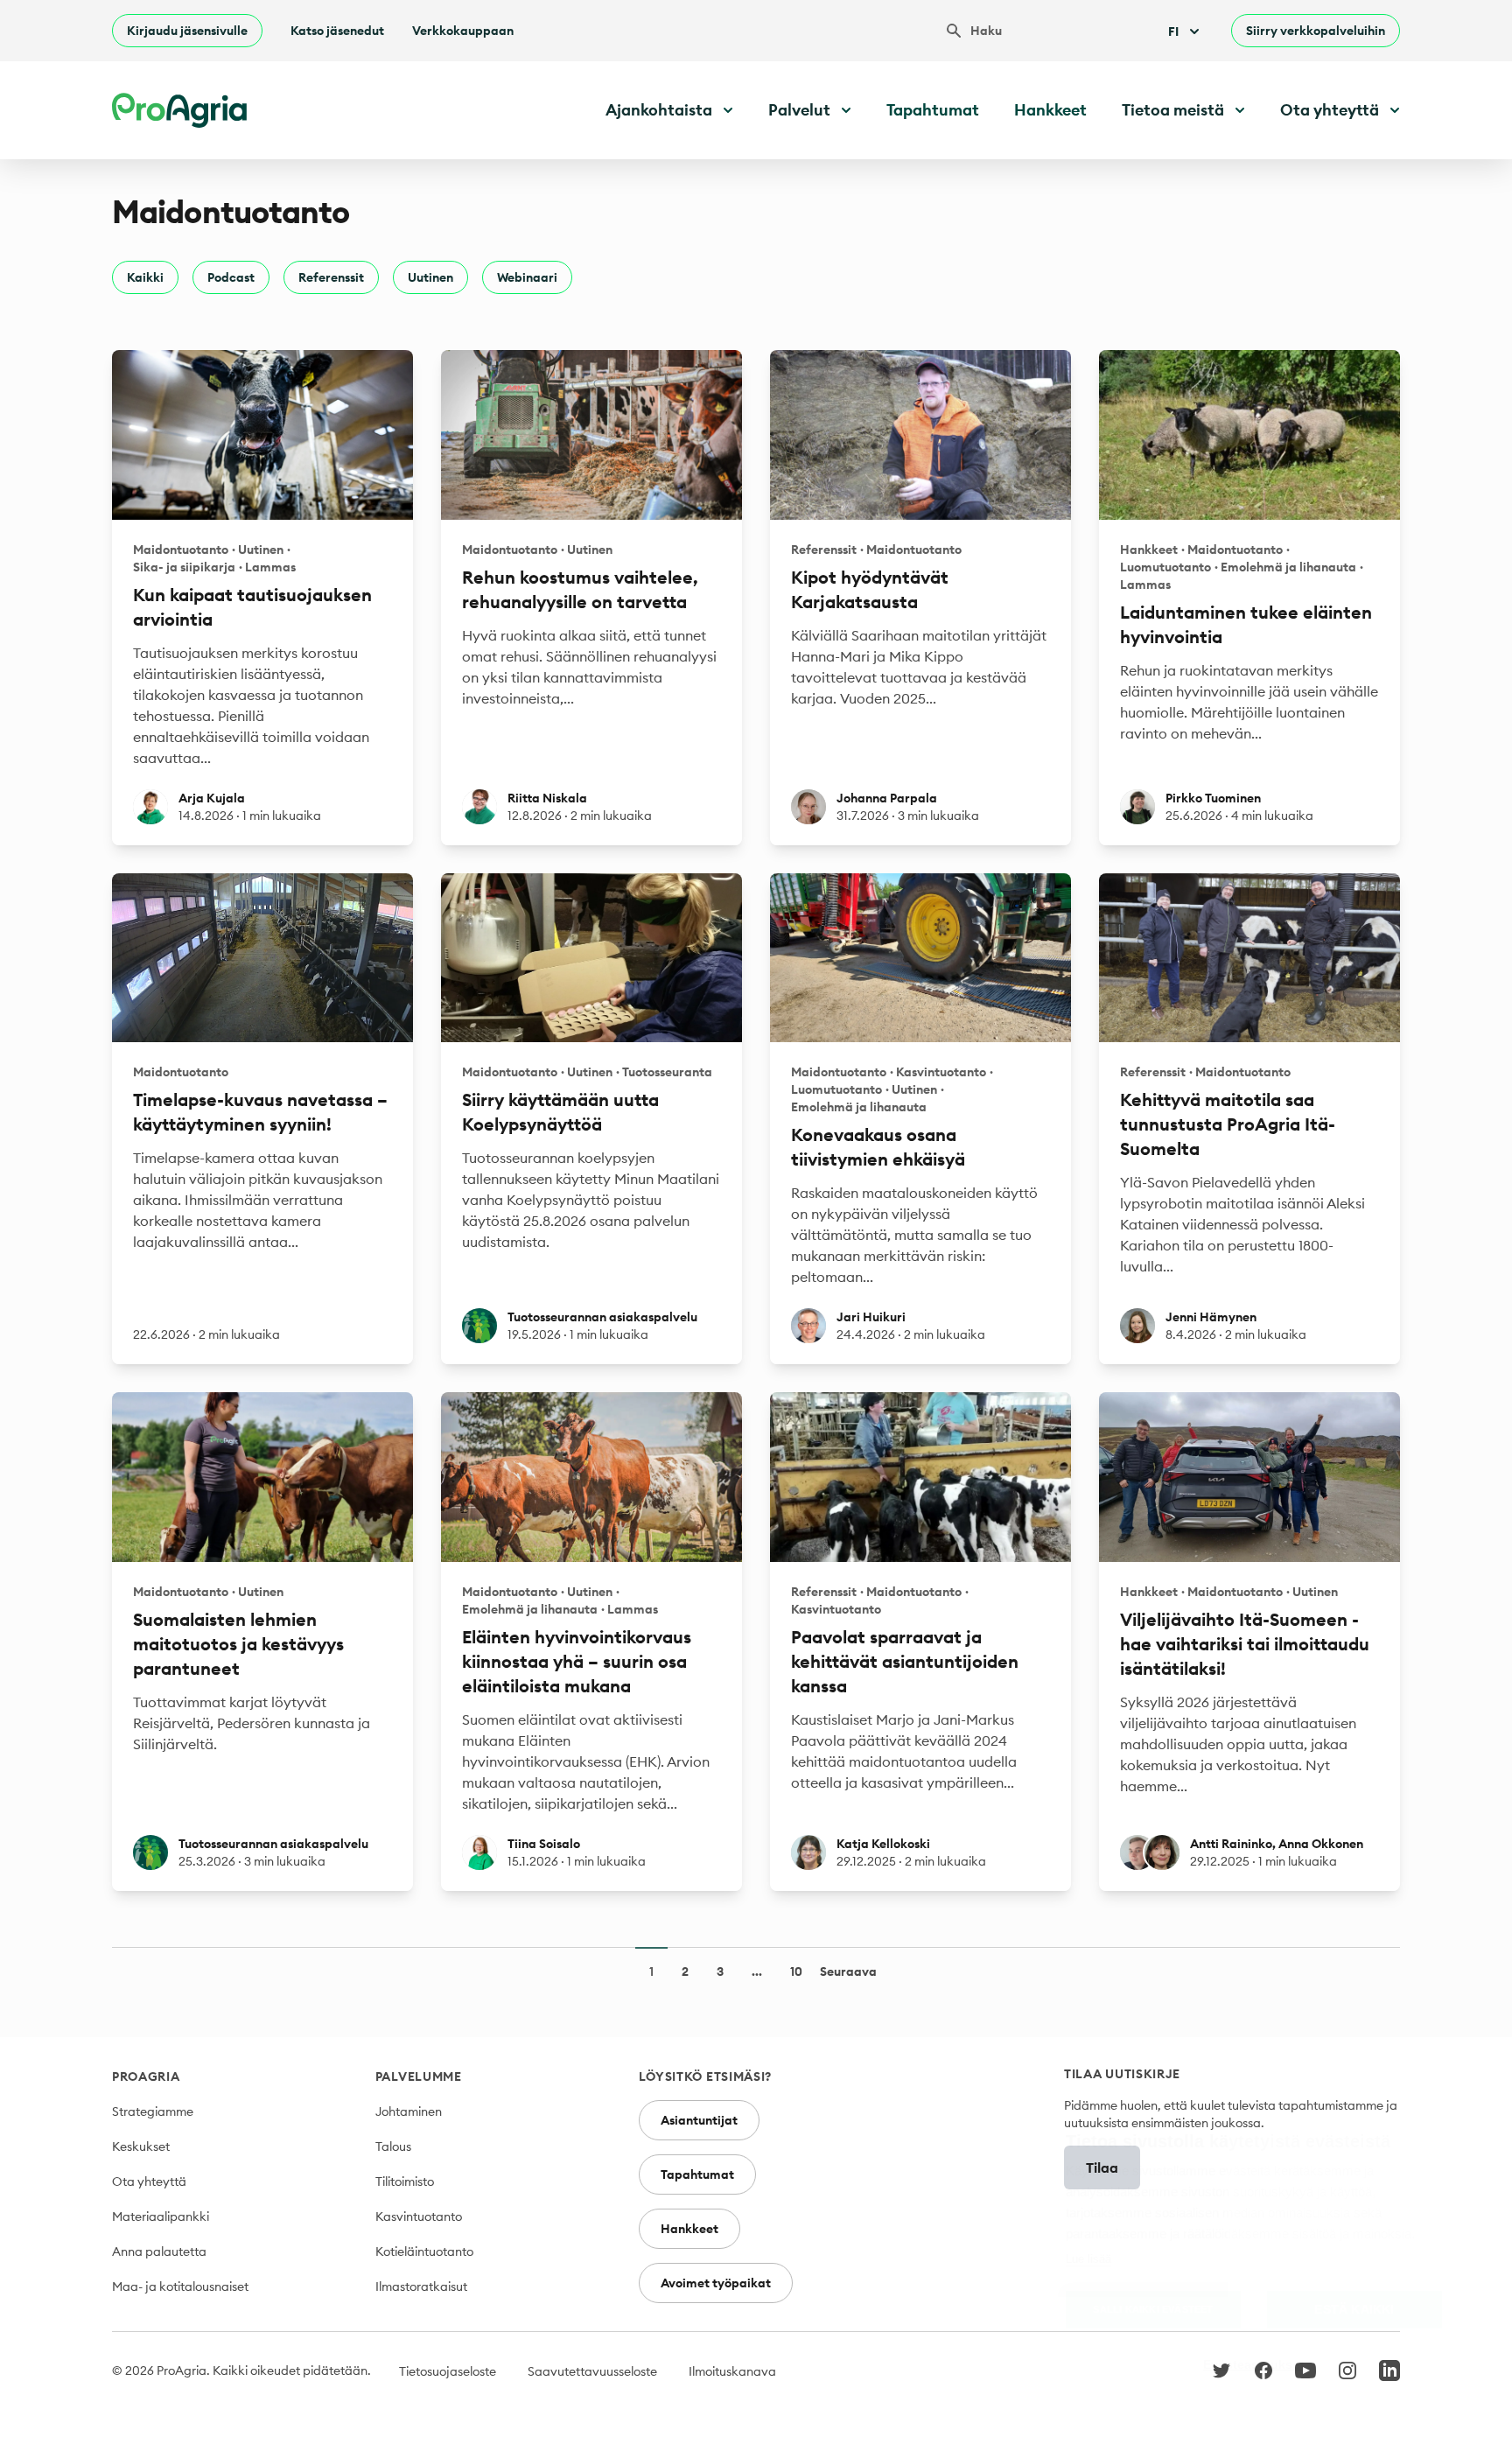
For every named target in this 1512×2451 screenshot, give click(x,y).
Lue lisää (1088, 2259)
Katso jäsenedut (337, 31)
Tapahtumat (933, 110)
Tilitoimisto (405, 2181)
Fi (1173, 32)
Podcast (231, 277)
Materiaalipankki (161, 2216)
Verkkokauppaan (463, 31)
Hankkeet (1050, 110)
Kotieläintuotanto (424, 2251)
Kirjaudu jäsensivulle (187, 31)
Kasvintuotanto (419, 2216)
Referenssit (331, 277)
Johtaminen (409, 2111)
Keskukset (141, 2146)
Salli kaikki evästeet (1153, 2309)
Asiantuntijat (699, 2120)
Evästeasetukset (1254, 2365)
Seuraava (848, 1971)
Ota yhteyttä (149, 2181)
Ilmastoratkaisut (421, 2286)
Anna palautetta (159, 2251)
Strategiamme (153, 2111)
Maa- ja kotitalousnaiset (180, 2286)
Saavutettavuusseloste (592, 2371)
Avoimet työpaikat (716, 2283)
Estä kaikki (1354, 2310)
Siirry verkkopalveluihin (1316, 31)
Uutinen (430, 277)
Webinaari (527, 277)
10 (796, 1971)
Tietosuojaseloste (448, 2371)
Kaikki (145, 277)
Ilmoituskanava (732, 2371)
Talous (393, 2146)
